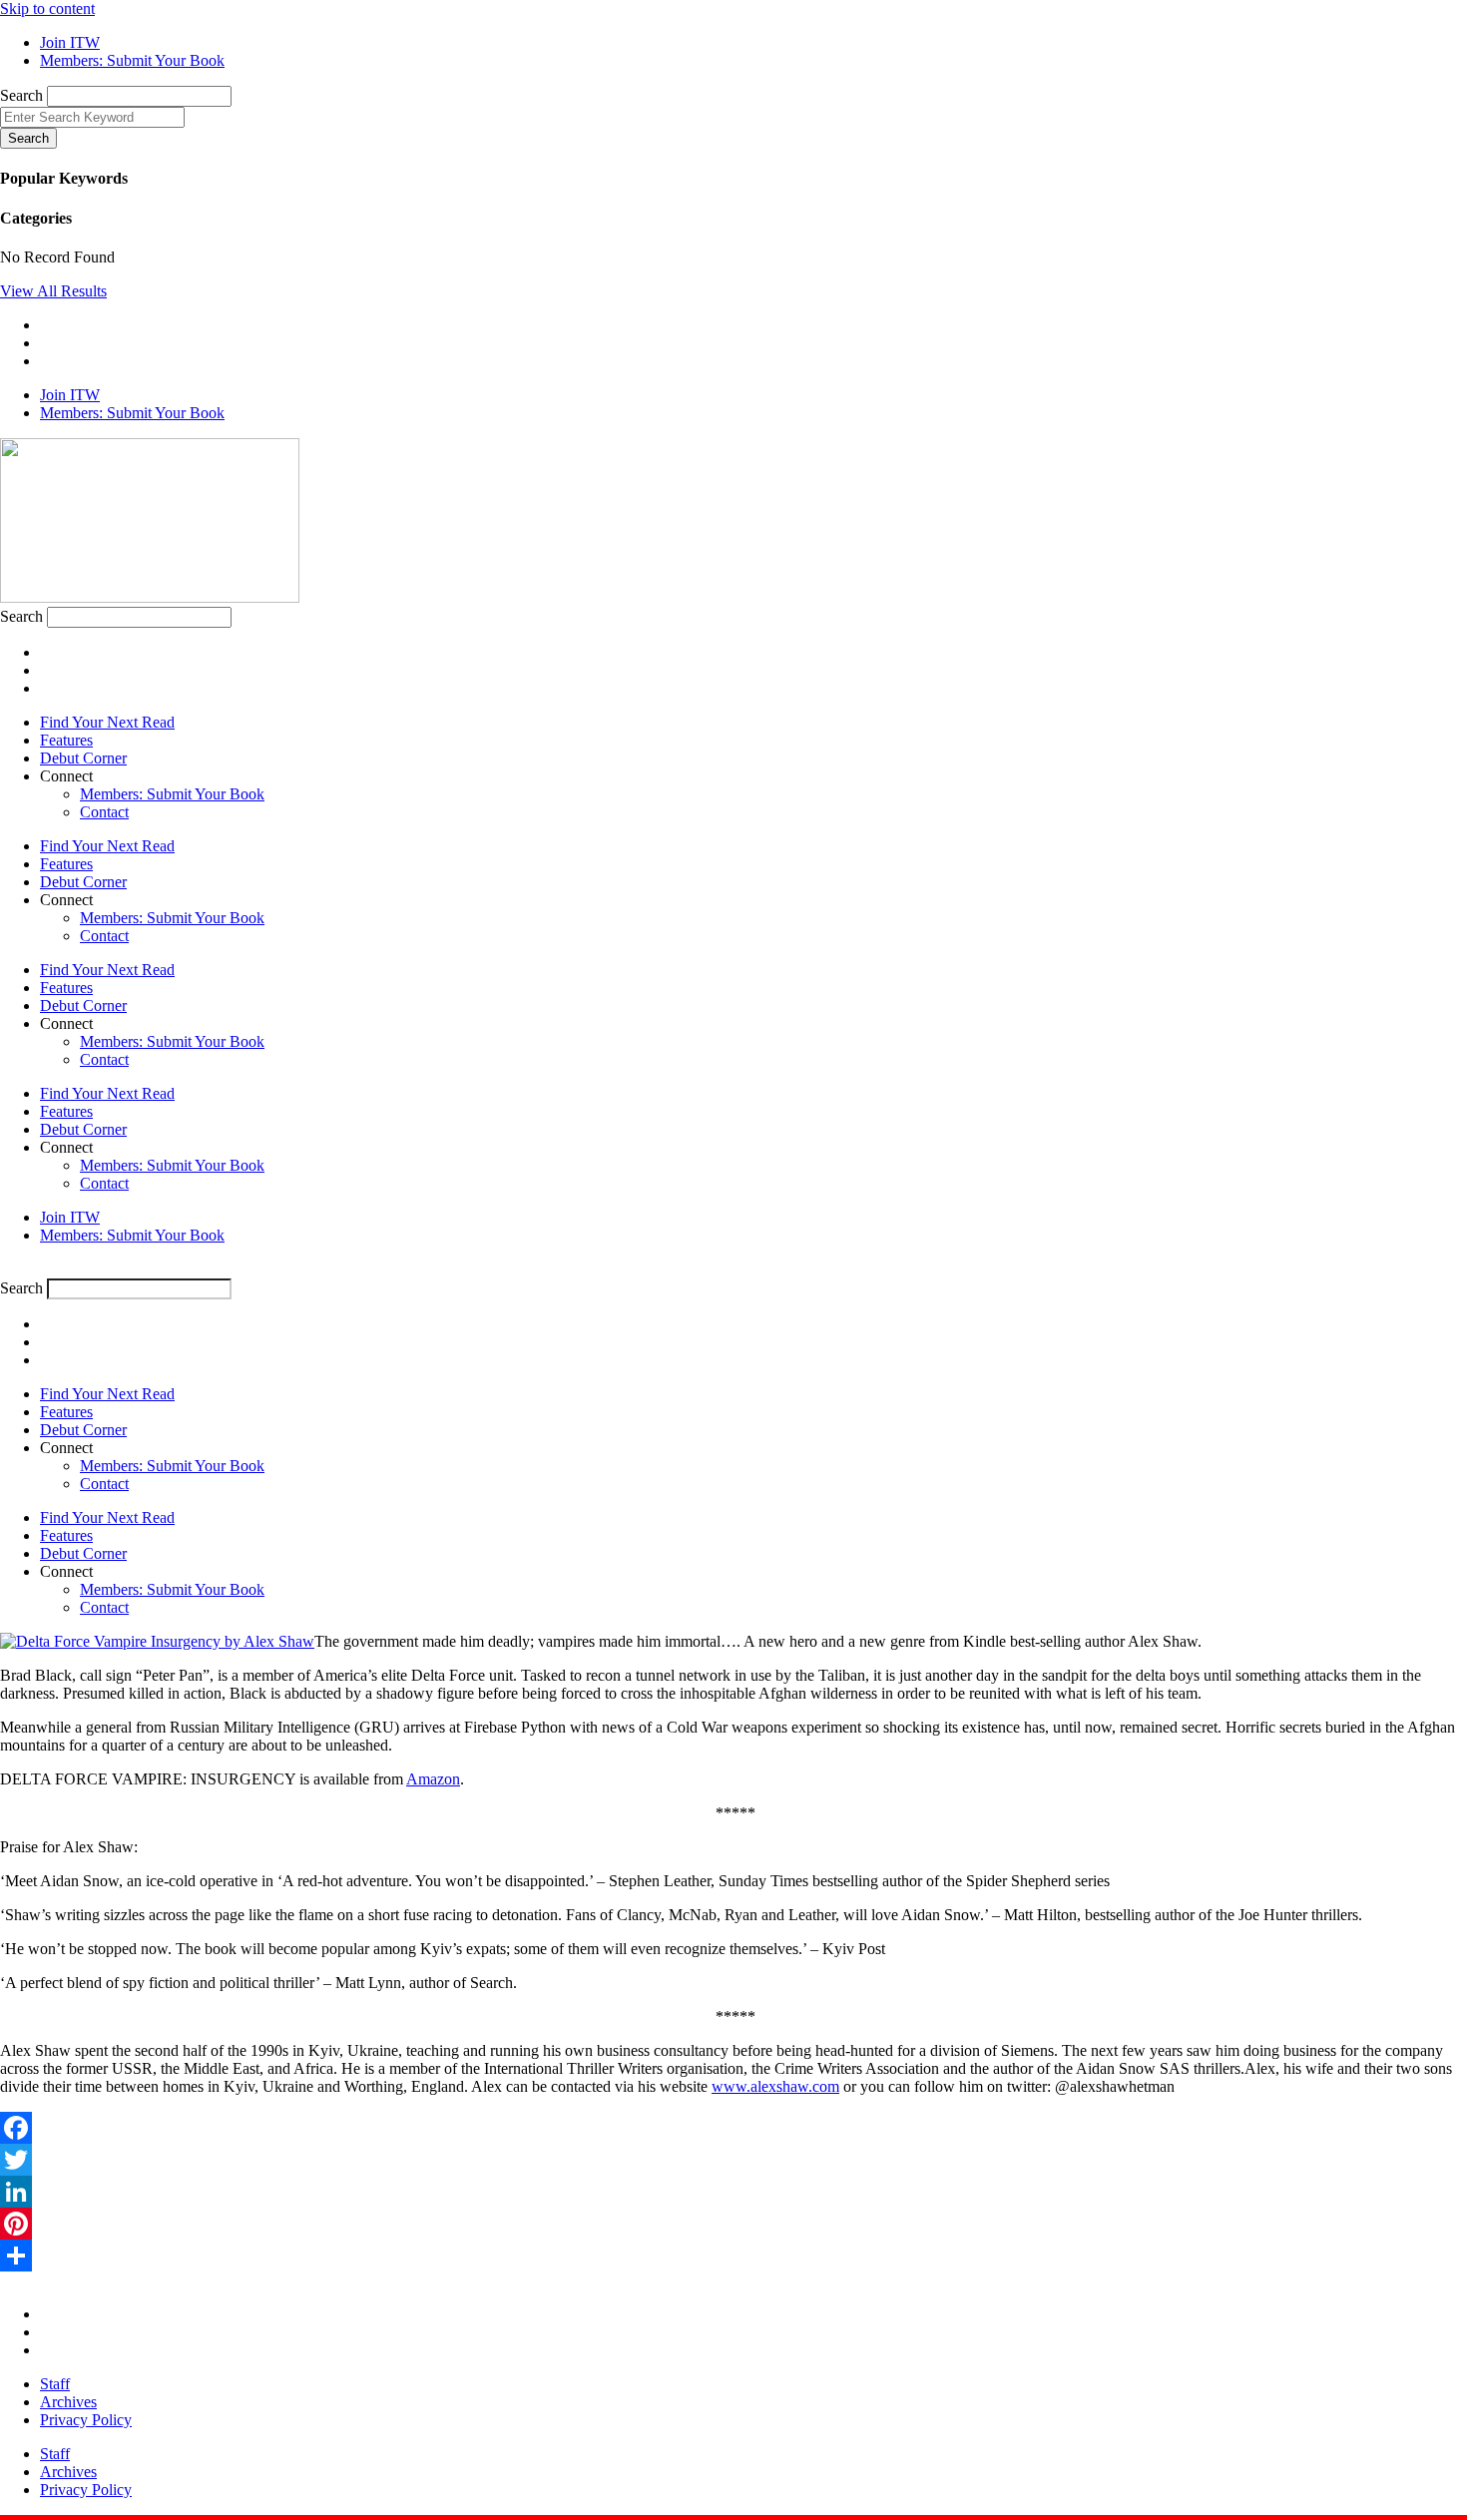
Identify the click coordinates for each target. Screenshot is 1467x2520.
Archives (68, 2402)
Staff (55, 2384)
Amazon (433, 1779)
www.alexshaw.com (775, 2086)
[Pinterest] (733, 2224)
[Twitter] (733, 2160)
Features (66, 740)
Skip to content (47, 8)
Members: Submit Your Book (172, 794)
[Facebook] (733, 2128)
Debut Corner (83, 758)
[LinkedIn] (733, 2192)
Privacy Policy (86, 2420)
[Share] (733, 2256)
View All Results (53, 291)
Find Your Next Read (107, 722)
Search (21, 95)
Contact (104, 812)
